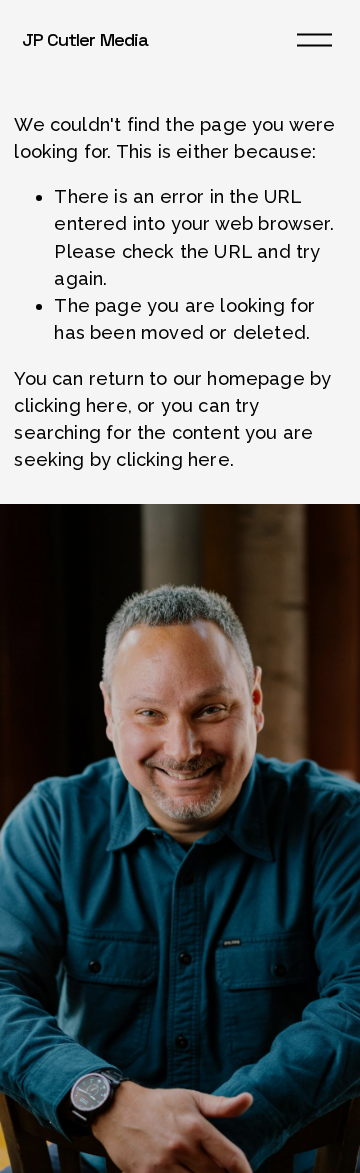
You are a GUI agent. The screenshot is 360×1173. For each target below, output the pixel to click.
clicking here (70, 405)
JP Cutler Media (85, 39)
